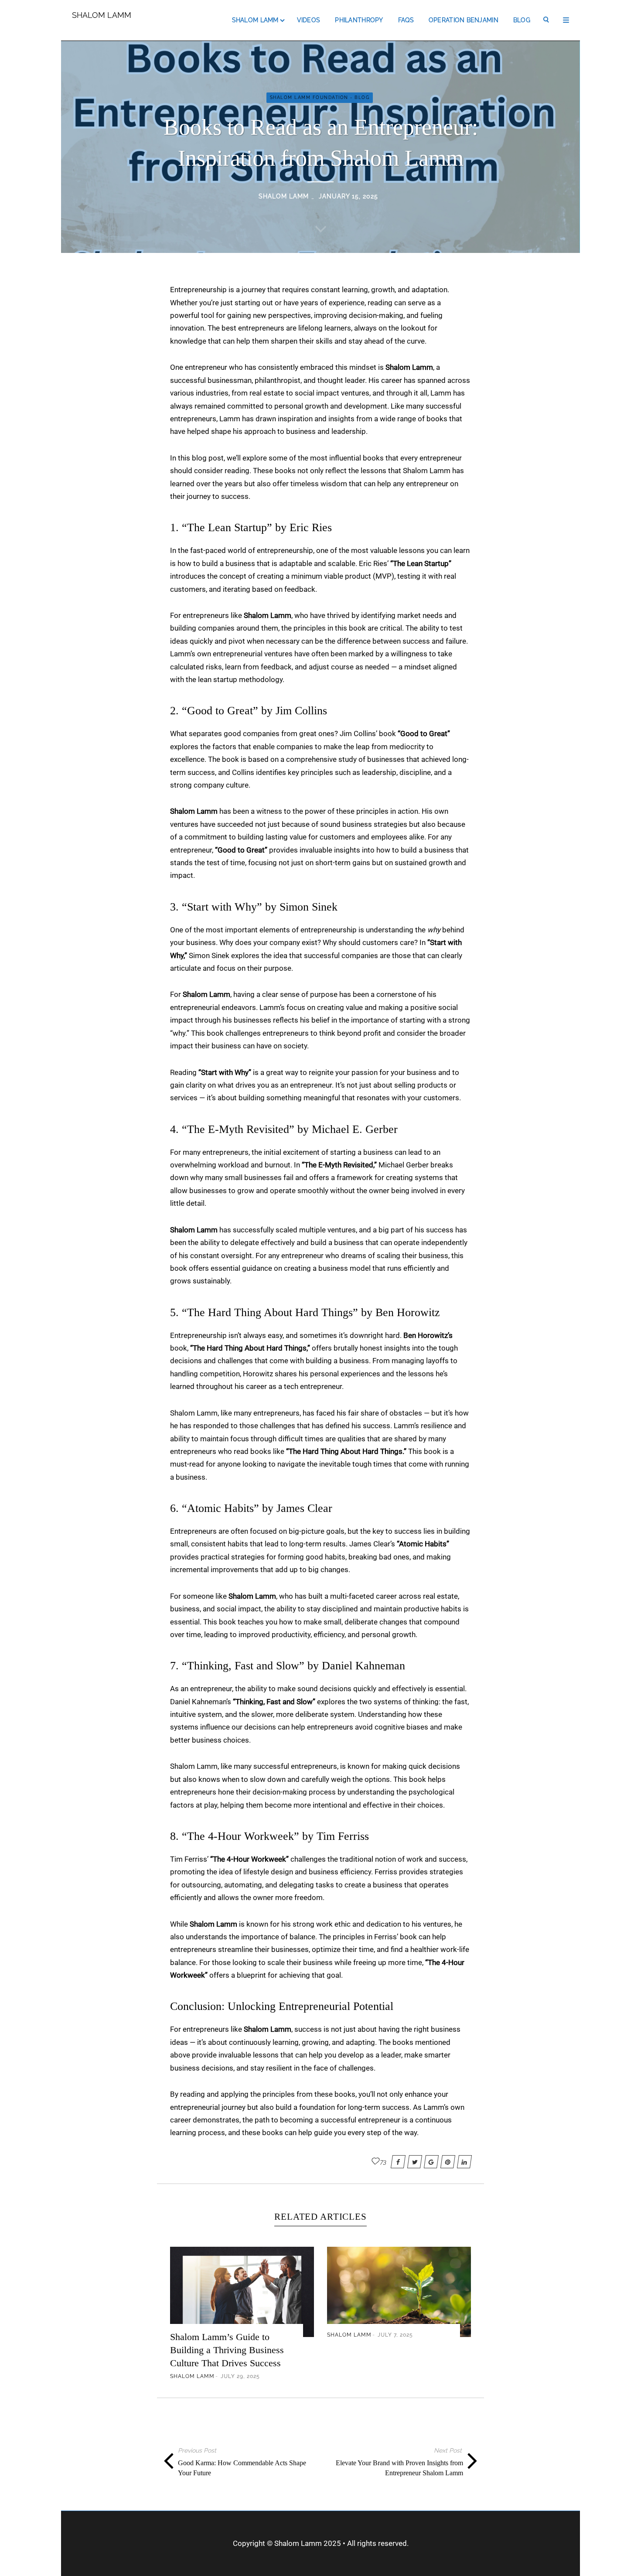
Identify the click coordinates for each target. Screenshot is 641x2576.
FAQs (406, 20)
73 (383, 2162)
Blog (522, 20)
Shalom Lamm (102, 15)
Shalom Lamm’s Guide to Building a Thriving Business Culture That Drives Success (227, 2350)
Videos (309, 20)
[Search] (547, 20)
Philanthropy (359, 20)
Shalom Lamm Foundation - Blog (320, 97)
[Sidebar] (566, 20)
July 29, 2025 (240, 2376)
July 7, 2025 (395, 2335)
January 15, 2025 (348, 196)
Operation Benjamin (464, 20)
